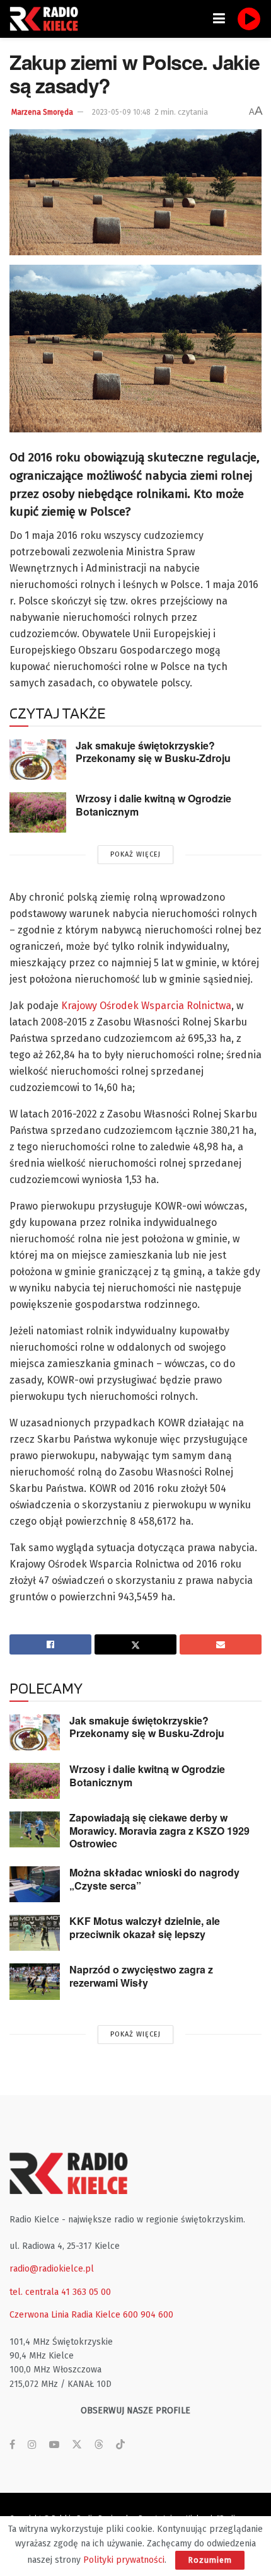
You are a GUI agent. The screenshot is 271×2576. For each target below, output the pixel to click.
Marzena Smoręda (42, 112)
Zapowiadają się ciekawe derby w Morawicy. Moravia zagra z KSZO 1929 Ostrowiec (159, 1830)
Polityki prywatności (124, 2560)
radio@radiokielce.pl (52, 2269)
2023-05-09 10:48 (121, 112)
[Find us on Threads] (99, 2445)
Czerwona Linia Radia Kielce (65, 2315)
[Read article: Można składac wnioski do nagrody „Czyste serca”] (35, 1884)
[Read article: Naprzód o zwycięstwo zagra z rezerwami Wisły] (35, 1981)
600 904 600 (148, 2315)
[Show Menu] (219, 19)
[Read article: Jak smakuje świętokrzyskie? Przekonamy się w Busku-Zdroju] (38, 760)
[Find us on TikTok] (120, 2445)
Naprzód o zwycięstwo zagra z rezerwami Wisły (141, 1976)
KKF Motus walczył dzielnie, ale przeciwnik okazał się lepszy (145, 1927)
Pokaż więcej (135, 854)
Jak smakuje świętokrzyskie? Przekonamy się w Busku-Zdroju (153, 752)
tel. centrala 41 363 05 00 (60, 2292)
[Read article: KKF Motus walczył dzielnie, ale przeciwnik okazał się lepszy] (35, 1933)
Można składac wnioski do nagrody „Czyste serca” (154, 1879)
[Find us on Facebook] (12, 2445)
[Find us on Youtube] (54, 2445)
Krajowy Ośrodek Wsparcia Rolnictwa (146, 1006)
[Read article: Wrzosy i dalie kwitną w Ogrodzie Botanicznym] (38, 812)
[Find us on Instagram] (32, 2445)
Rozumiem (210, 2560)
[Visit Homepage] (47, 19)
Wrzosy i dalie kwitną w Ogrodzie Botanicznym (153, 805)
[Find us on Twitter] (77, 2445)
